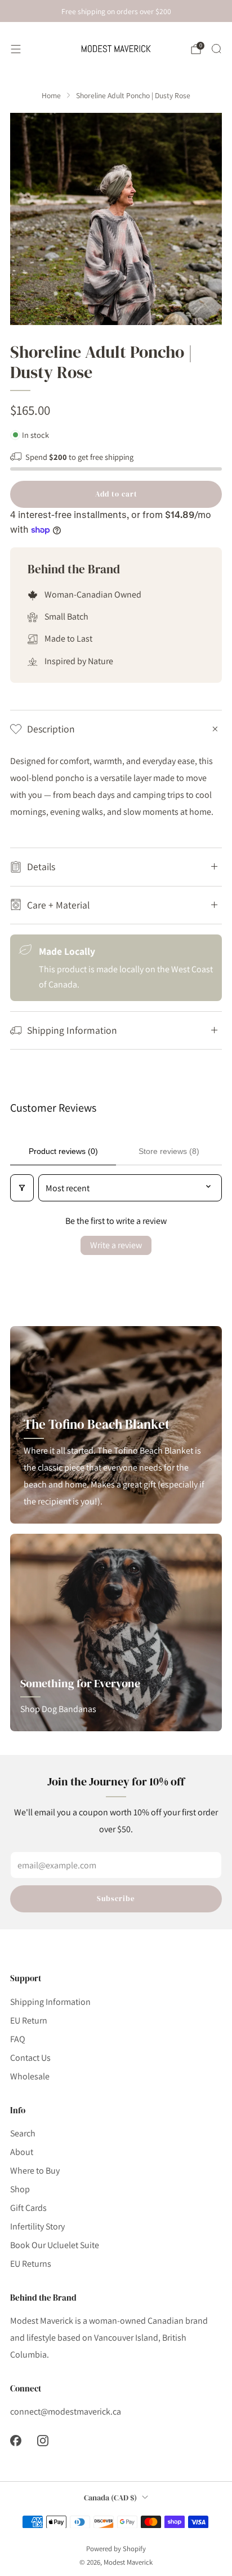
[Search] (216, 49)
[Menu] (16, 49)
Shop (20, 2189)
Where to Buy (35, 2171)
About (22, 2152)
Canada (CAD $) (110, 2498)
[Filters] (22, 1188)
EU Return (29, 2020)
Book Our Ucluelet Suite (55, 2245)
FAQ (18, 2039)
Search (23, 2133)
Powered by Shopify (116, 2549)
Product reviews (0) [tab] (63, 1151)
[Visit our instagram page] (43, 2441)
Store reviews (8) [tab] (169, 1151)
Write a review (116, 1245)
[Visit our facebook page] (16, 2441)
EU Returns (31, 2264)
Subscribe (116, 1899)
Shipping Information (50, 2002)
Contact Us (30, 2058)
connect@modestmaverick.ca (66, 2412)
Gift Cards (28, 2208)
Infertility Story (37, 2226)
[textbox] (116, 787)
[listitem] (116, 11)
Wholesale (30, 2076)
